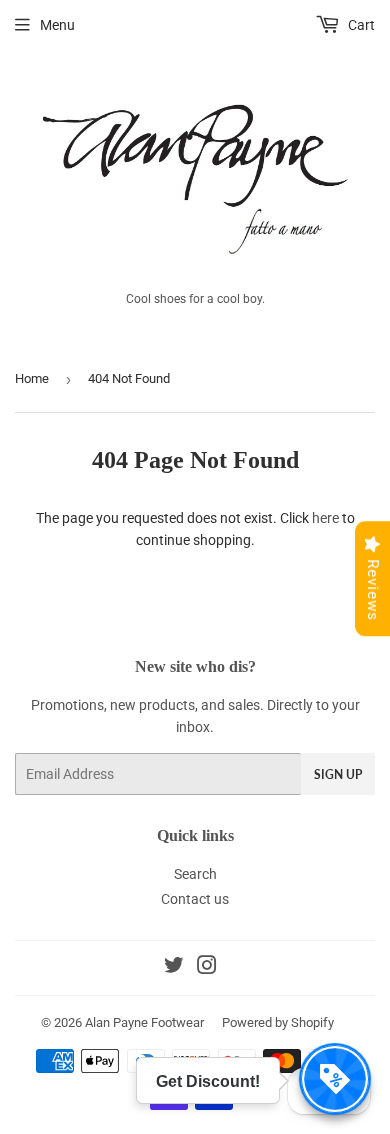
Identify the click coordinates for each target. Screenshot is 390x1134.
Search (195, 874)
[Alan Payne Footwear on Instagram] (207, 968)
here (325, 518)
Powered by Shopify (278, 1022)
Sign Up (338, 774)
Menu (57, 25)
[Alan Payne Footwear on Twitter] (174, 968)
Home (32, 378)
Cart (360, 25)
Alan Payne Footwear (144, 1022)
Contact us (195, 899)
